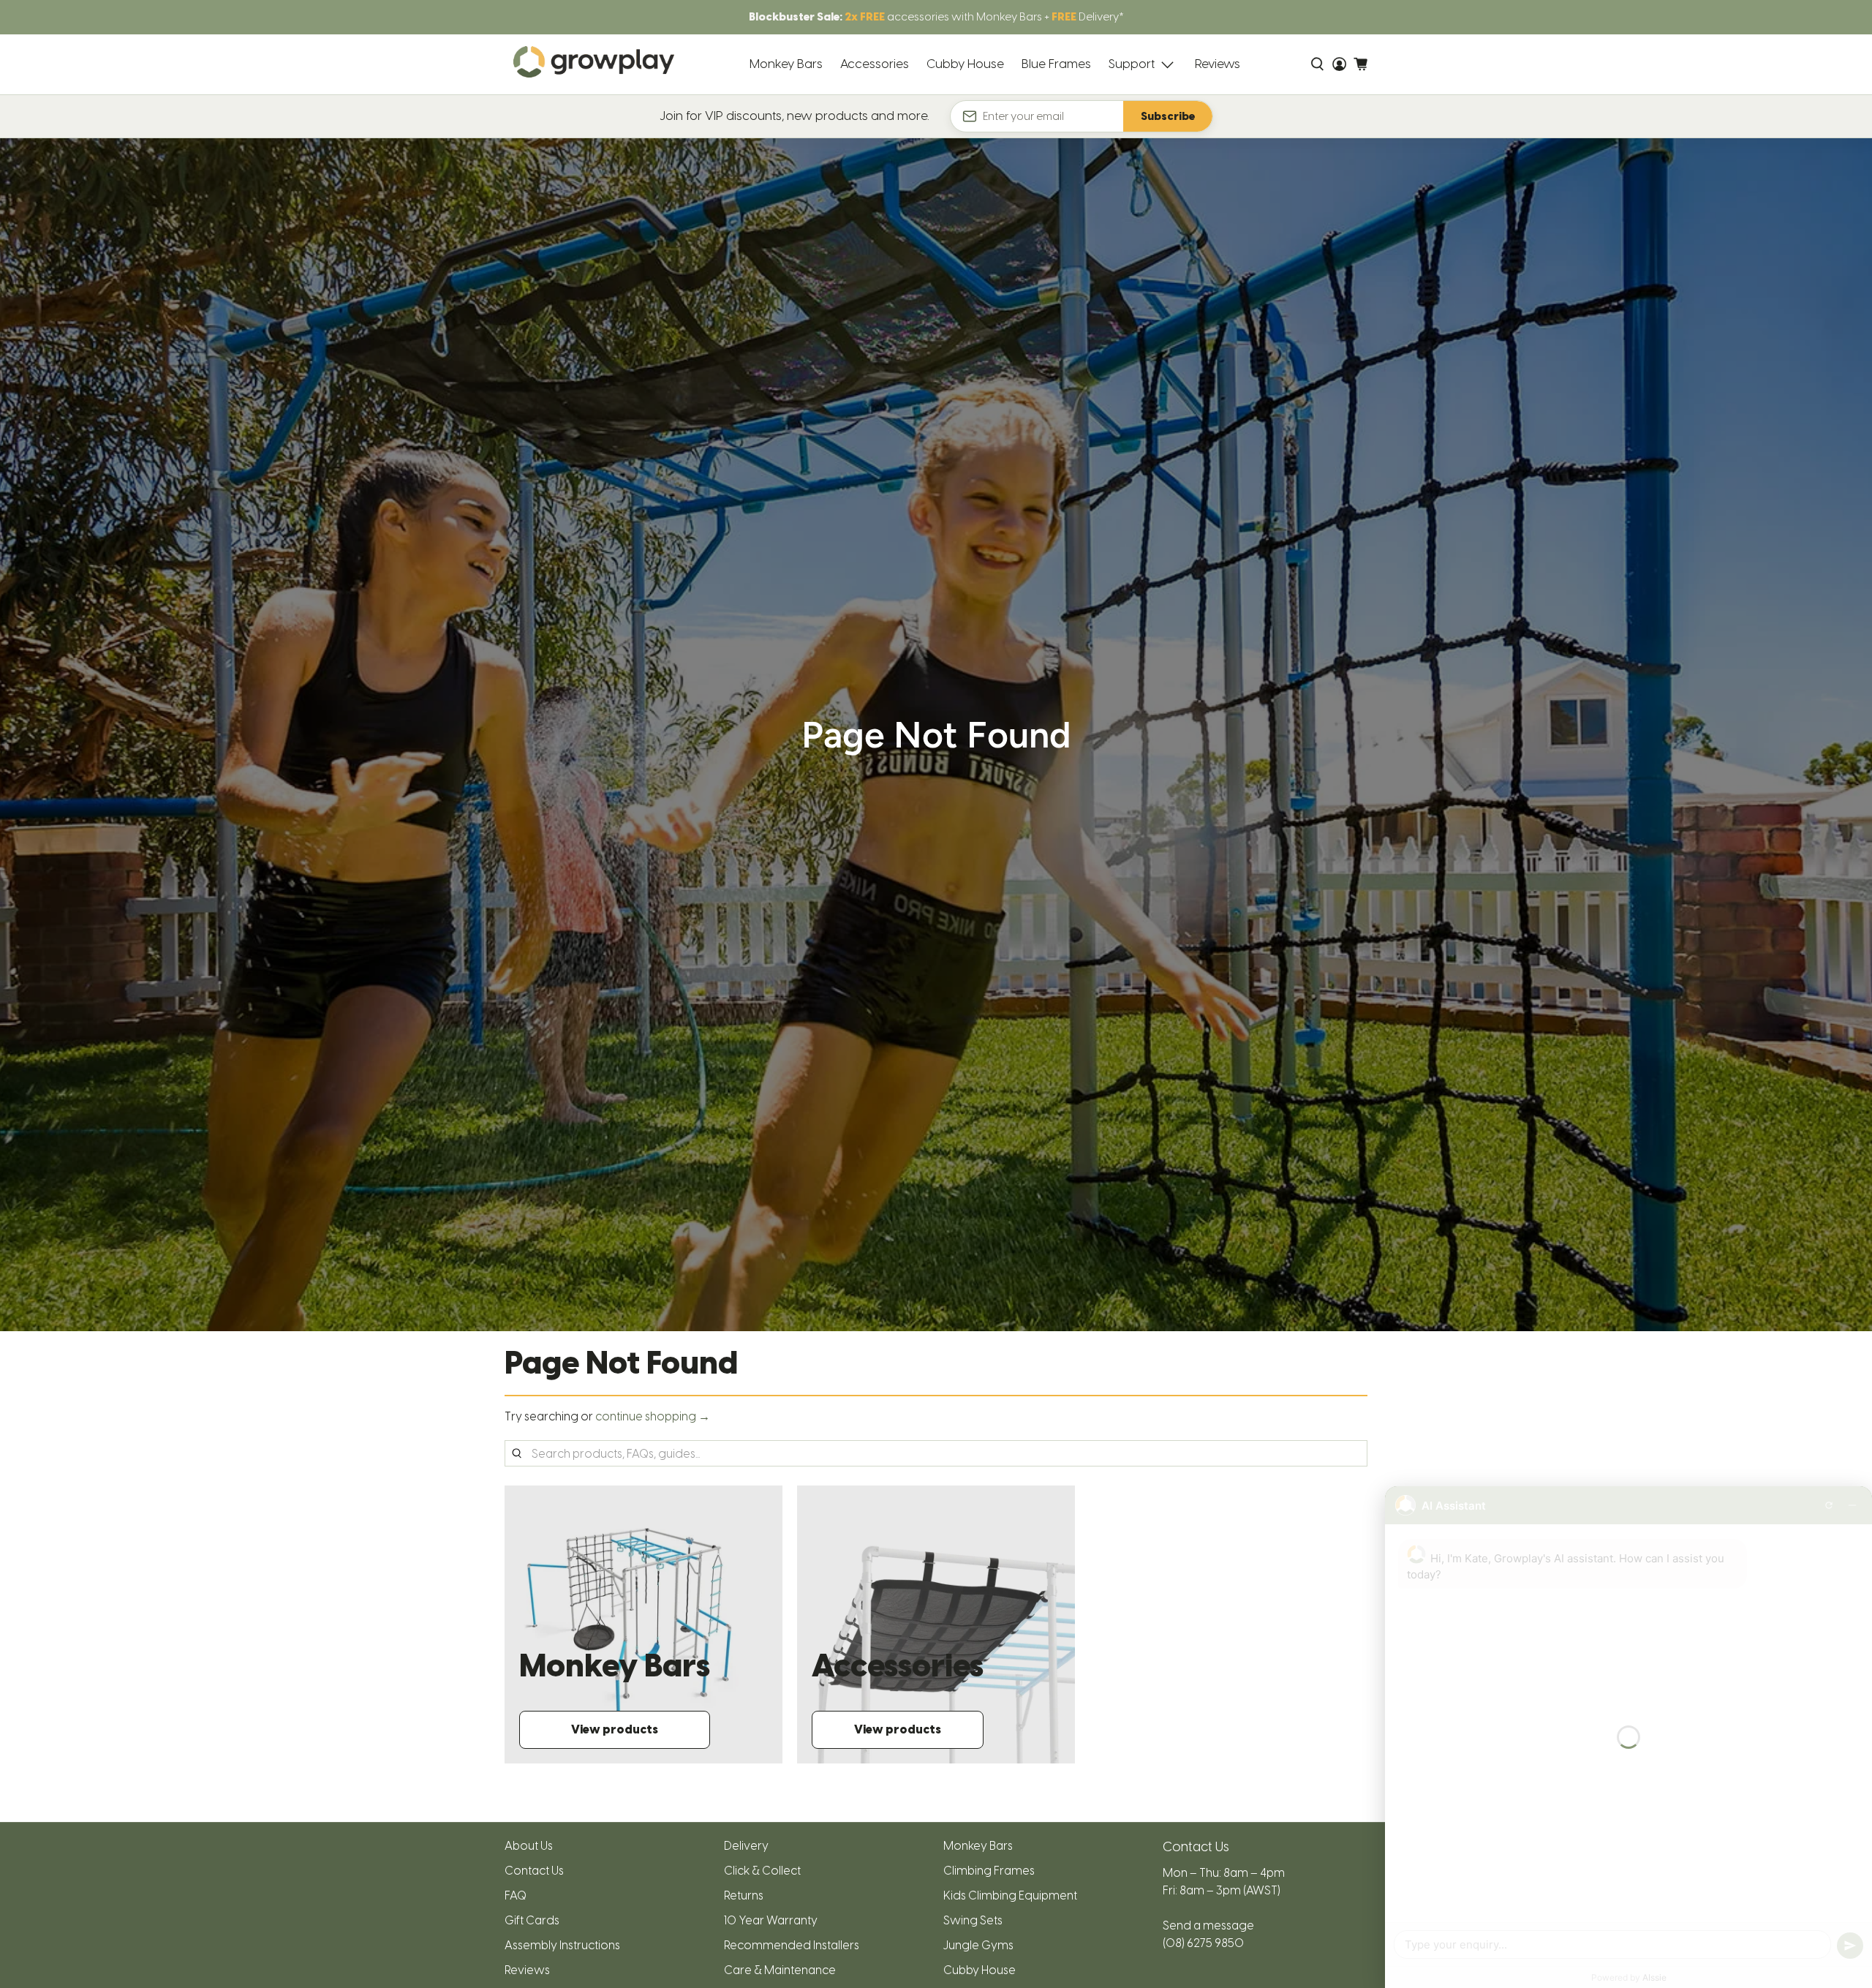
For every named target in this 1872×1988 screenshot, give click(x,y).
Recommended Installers (792, 1945)
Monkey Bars (786, 64)
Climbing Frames (989, 1871)
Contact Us (534, 1871)
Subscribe (1168, 116)
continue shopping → (653, 1416)
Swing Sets (973, 1920)
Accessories (875, 64)
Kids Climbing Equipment (1010, 1895)
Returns (744, 1895)
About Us (529, 1846)
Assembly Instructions (562, 1945)
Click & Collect (762, 1871)
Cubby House (965, 64)
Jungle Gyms (978, 1945)
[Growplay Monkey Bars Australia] (594, 65)
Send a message (1208, 1925)
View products (615, 1729)
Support (1132, 64)
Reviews (1218, 64)
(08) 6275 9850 (1203, 1943)
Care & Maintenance (780, 1970)
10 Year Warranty (771, 1920)
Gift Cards (532, 1920)
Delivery (746, 1846)
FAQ (516, 1895)
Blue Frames (1056, 64)
